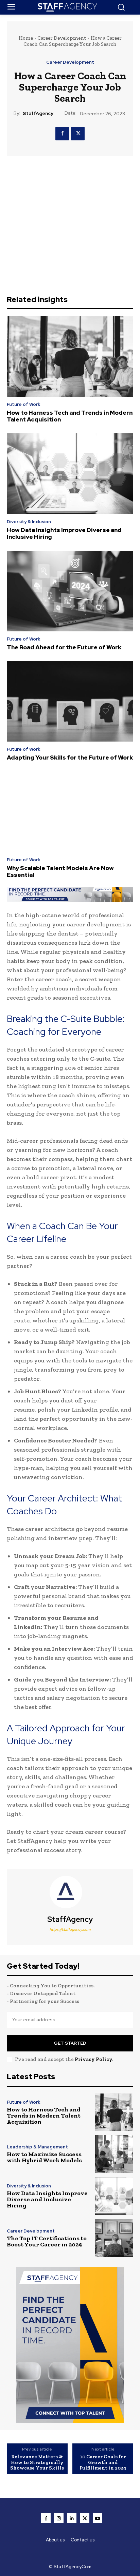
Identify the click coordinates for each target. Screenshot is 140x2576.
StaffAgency (38, 113)
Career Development (62, 38)
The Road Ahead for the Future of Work (64, 647)
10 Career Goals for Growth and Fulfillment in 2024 (103, 2462)
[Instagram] (59, 2518)
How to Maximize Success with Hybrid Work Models (44, 2157)
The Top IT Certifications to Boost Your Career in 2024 (47, 2241)
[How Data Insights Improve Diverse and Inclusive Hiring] (70, 474)
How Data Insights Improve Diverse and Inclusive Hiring (64, 533)
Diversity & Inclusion (29, 522)
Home (26, 38)
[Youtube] (98, 2518)
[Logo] (70, 7)
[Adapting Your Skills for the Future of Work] (70, 701)
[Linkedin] (72, 2518)
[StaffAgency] (70, 1892)
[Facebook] (62, 134)
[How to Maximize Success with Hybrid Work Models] (114, 2154)
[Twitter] (78, 134)
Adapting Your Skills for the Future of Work (70, 758)
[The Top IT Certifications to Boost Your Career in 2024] (114, 2238)
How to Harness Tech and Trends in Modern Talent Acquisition (70, 416)
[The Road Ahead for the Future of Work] (70, 591)
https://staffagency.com (70, 1929)
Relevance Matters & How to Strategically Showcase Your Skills (37, 2462)
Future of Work (23, 404)
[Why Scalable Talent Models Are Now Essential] (70, 812)
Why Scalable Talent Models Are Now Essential (60, 871)
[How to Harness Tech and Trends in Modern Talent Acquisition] (70, 356)
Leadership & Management (37, 2147)
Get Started (70, 2043)
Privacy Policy (93, 2059)
